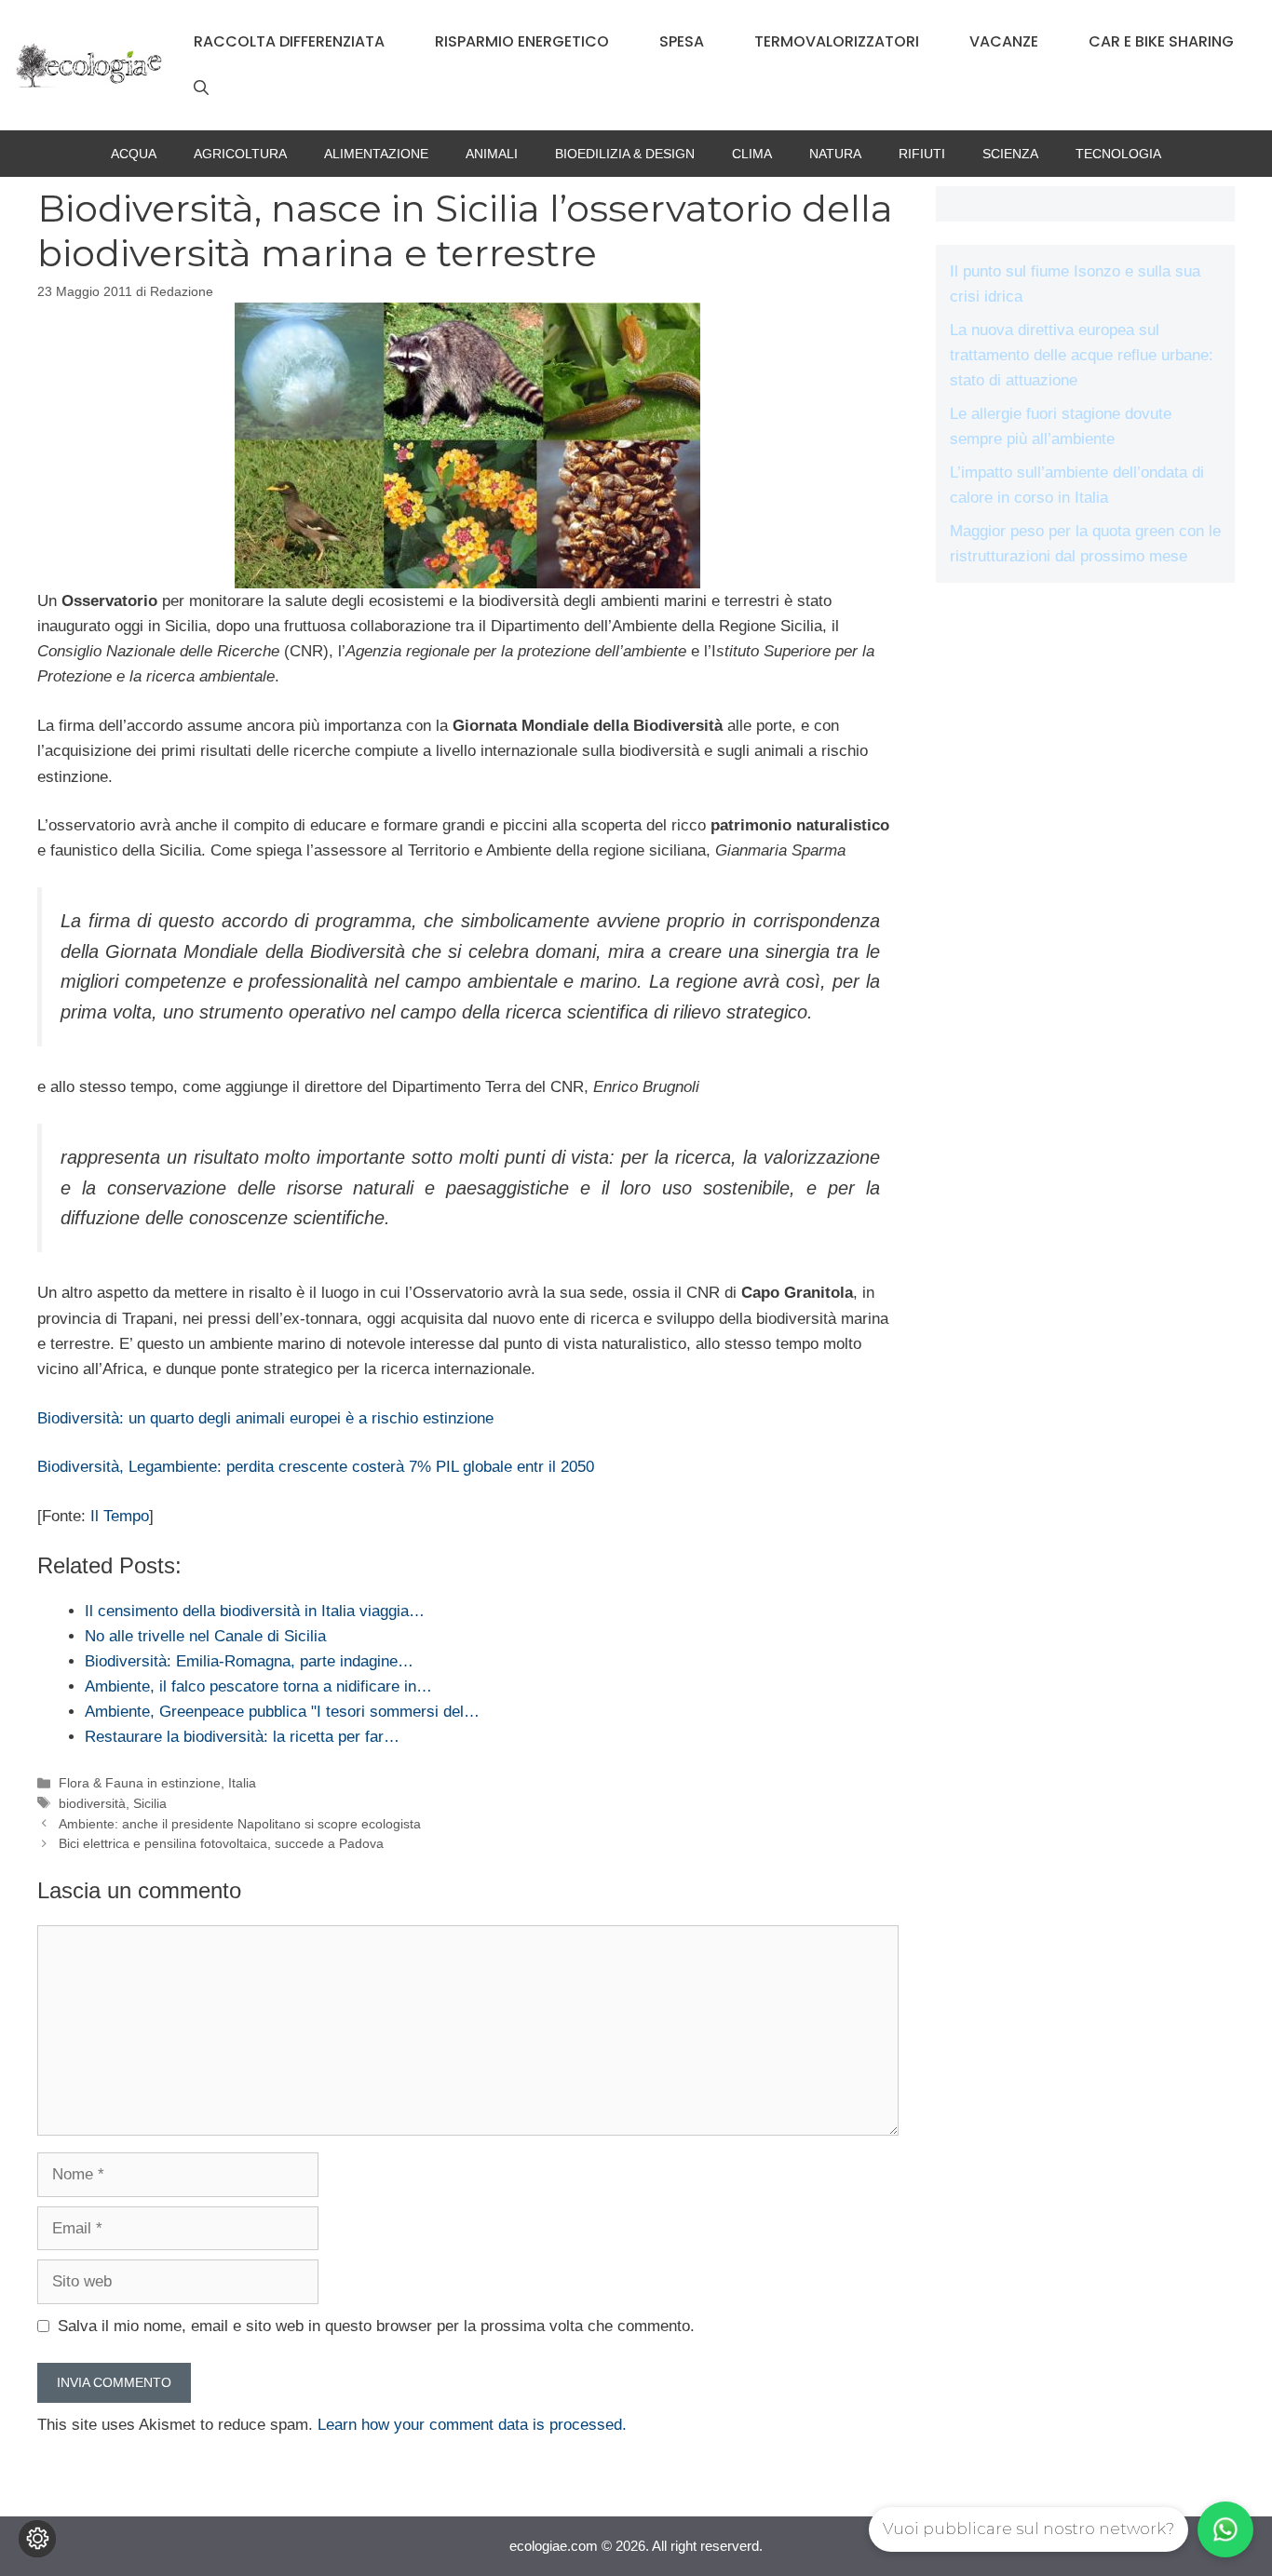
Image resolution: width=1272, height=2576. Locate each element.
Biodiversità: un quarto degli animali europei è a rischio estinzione (265, 1418)
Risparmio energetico (522, 41)
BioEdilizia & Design (625, 154)
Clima (752, 154)
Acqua (134, 154)
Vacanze (1004, 41)
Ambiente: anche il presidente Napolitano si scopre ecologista (240, 1824)
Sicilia (150, 1803)
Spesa (682, 41)
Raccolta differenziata (289, 41)
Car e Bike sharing (1161, 41)
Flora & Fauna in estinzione (140, 1783)
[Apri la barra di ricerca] (201, 88)
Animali (492, 154)
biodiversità (92, 1803)
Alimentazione (376, 154)
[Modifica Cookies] (37, 2539)
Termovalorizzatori (837, 41)
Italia (242, 1783)
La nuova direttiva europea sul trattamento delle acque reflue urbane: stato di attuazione (1082, 355)
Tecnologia (1118, 154)
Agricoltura (240, 154)
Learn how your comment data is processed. (472, 2425)
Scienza (1010, 154)
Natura (835, 154)
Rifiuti (922, 154)
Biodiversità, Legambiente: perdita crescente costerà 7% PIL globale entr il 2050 (316, 1467)
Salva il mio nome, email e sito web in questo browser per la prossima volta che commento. (376, 2326)
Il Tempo (120, 1516)
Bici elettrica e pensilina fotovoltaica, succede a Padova (221, 1843)
